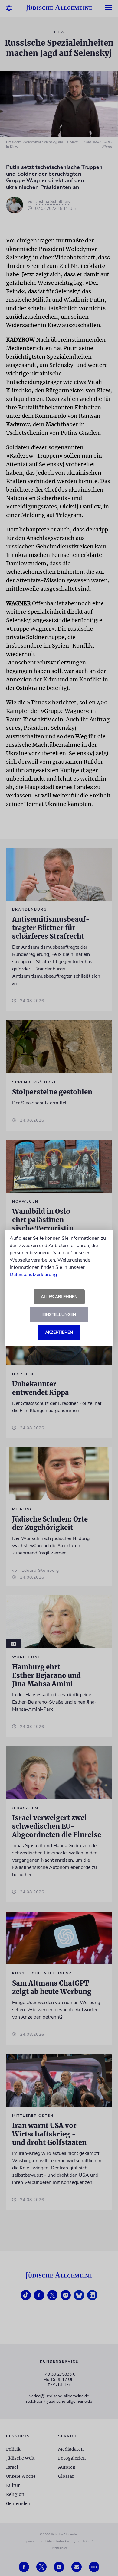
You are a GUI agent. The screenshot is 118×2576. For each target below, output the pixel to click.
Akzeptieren (59, 1332)
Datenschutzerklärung (33, 1275)
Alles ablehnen (59, 1297)
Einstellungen (59, 1315)
